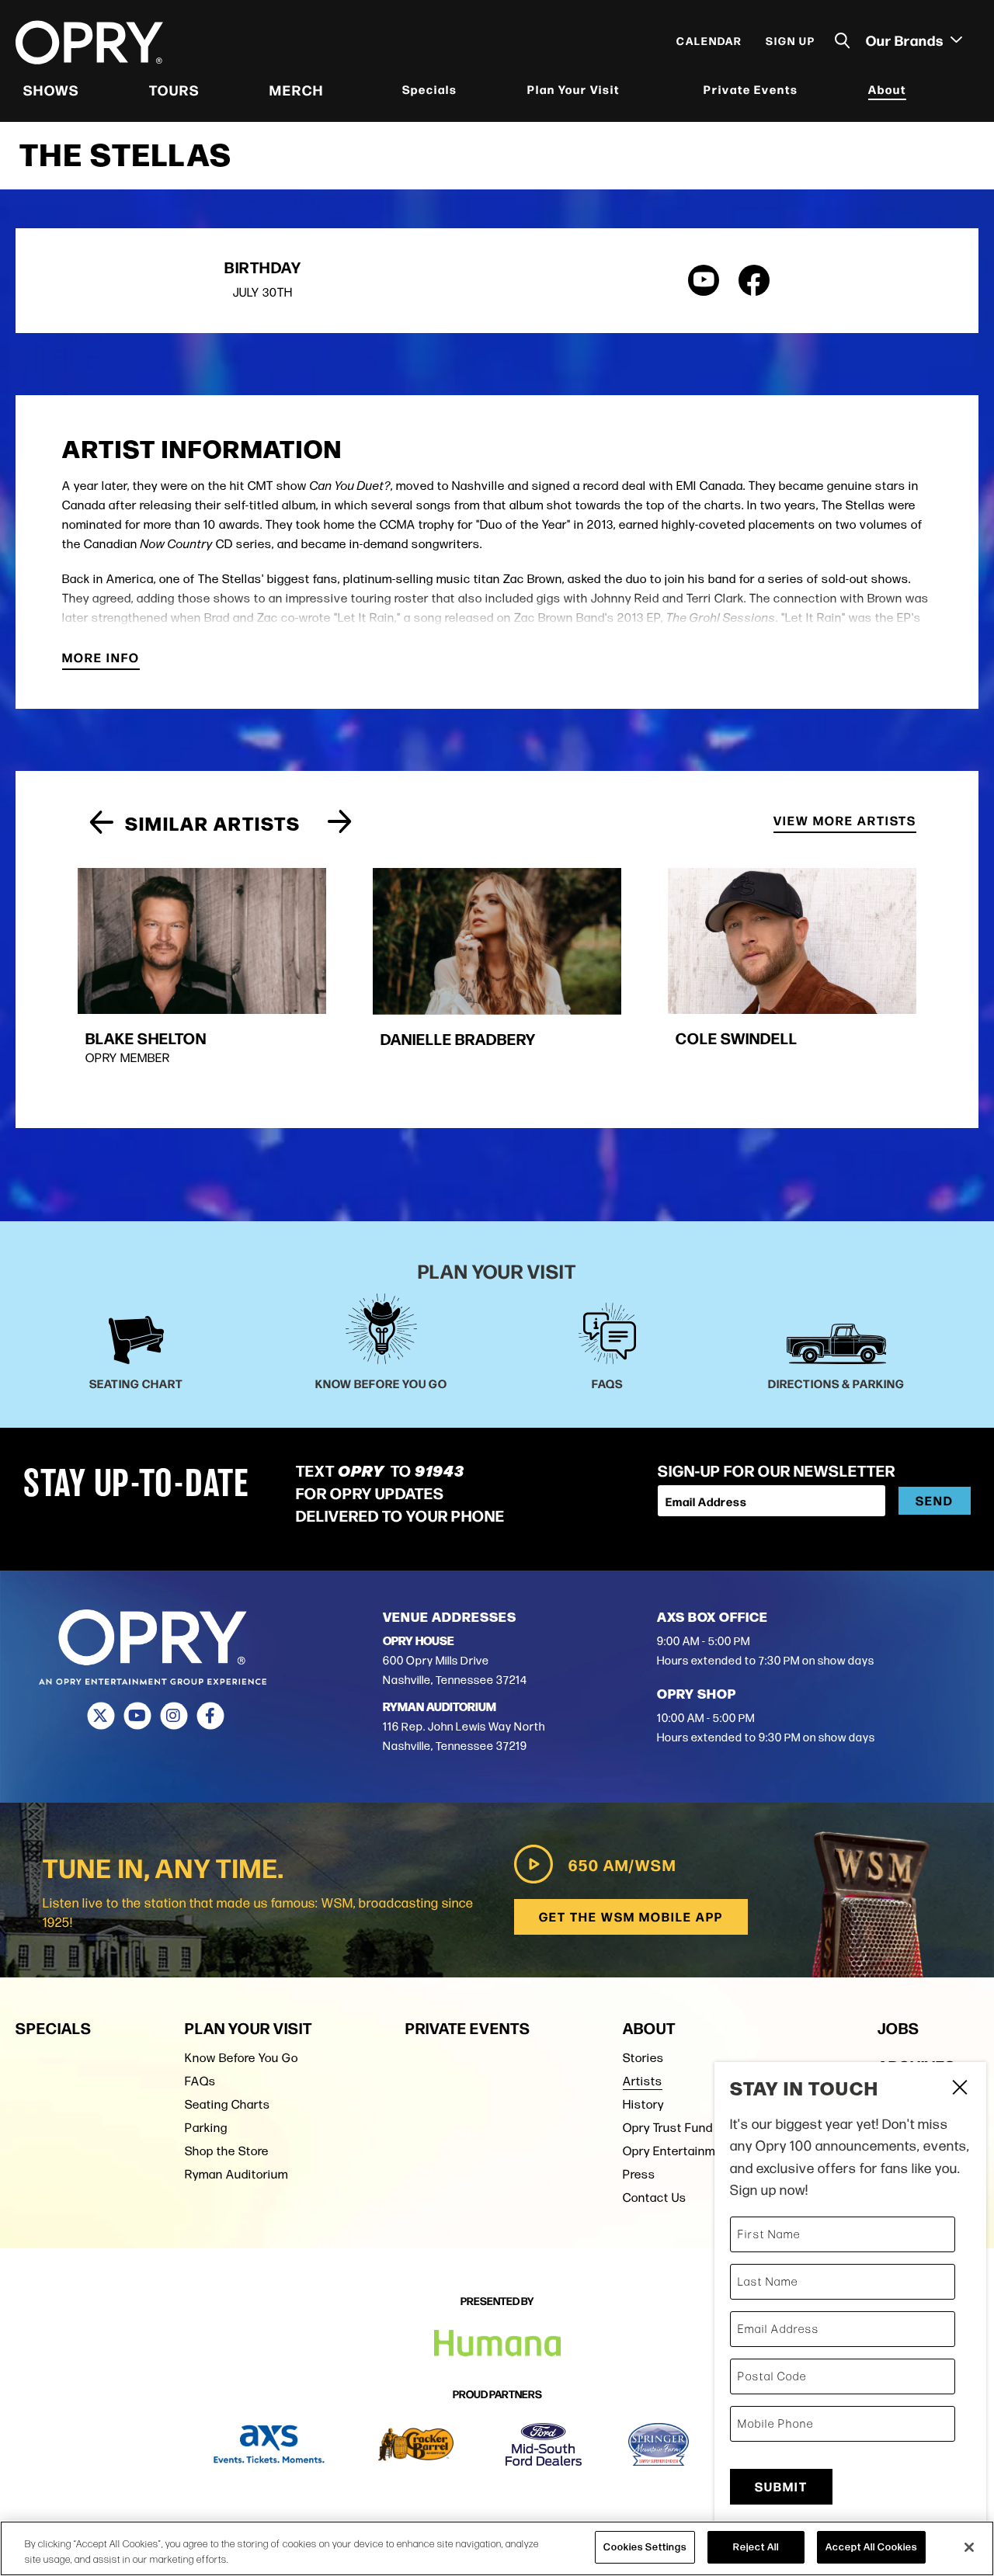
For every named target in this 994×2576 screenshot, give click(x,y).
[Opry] (89, 43)
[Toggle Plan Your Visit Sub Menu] (630, 90)
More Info (101, 659)
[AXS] (269, 2444)
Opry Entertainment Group (697, 2151)
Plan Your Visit (573, 89)
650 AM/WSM (622, 1864)
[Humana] (497, 2343)
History (643, 2104)
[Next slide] (340, 823)
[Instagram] (174, 1716)
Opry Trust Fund (668, 2128)
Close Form (959, 2089)
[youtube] (704, 280)
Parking (206, 2128)
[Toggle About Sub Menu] (916, 90)
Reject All (756, 2546)
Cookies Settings (645, 2546)
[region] (497, 2548)
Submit (781, 2486)
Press (639, 2174)
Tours (174, 89)
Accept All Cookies (871, 2546)
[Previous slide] (101, 823)
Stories (643, 2058)
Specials (430, 89)
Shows (51, 89)
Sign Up (791, 40)
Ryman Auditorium (236, 2174)
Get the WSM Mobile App (631, 1916)
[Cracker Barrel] (416, 2444)
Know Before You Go (242, 2058)
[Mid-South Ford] (544, 2444)
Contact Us (655, 2198)
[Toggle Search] (843, 41)
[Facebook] (210, 1716)
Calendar (709, 40)
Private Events (751, 89)
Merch (297, 89)
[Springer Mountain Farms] (659, 2444)
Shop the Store (227, 2151)
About (887, 89)
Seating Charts (228, 2104)
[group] (202, 979)
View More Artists (845, 822)
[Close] (969, 2547)
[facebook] (754, 280)
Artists (643, 2081)
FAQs (200, 2081)
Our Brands (906, 40)
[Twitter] (101, 1716)
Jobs (898, 2027)
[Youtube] (137, 1716)
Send (935, 1500)
